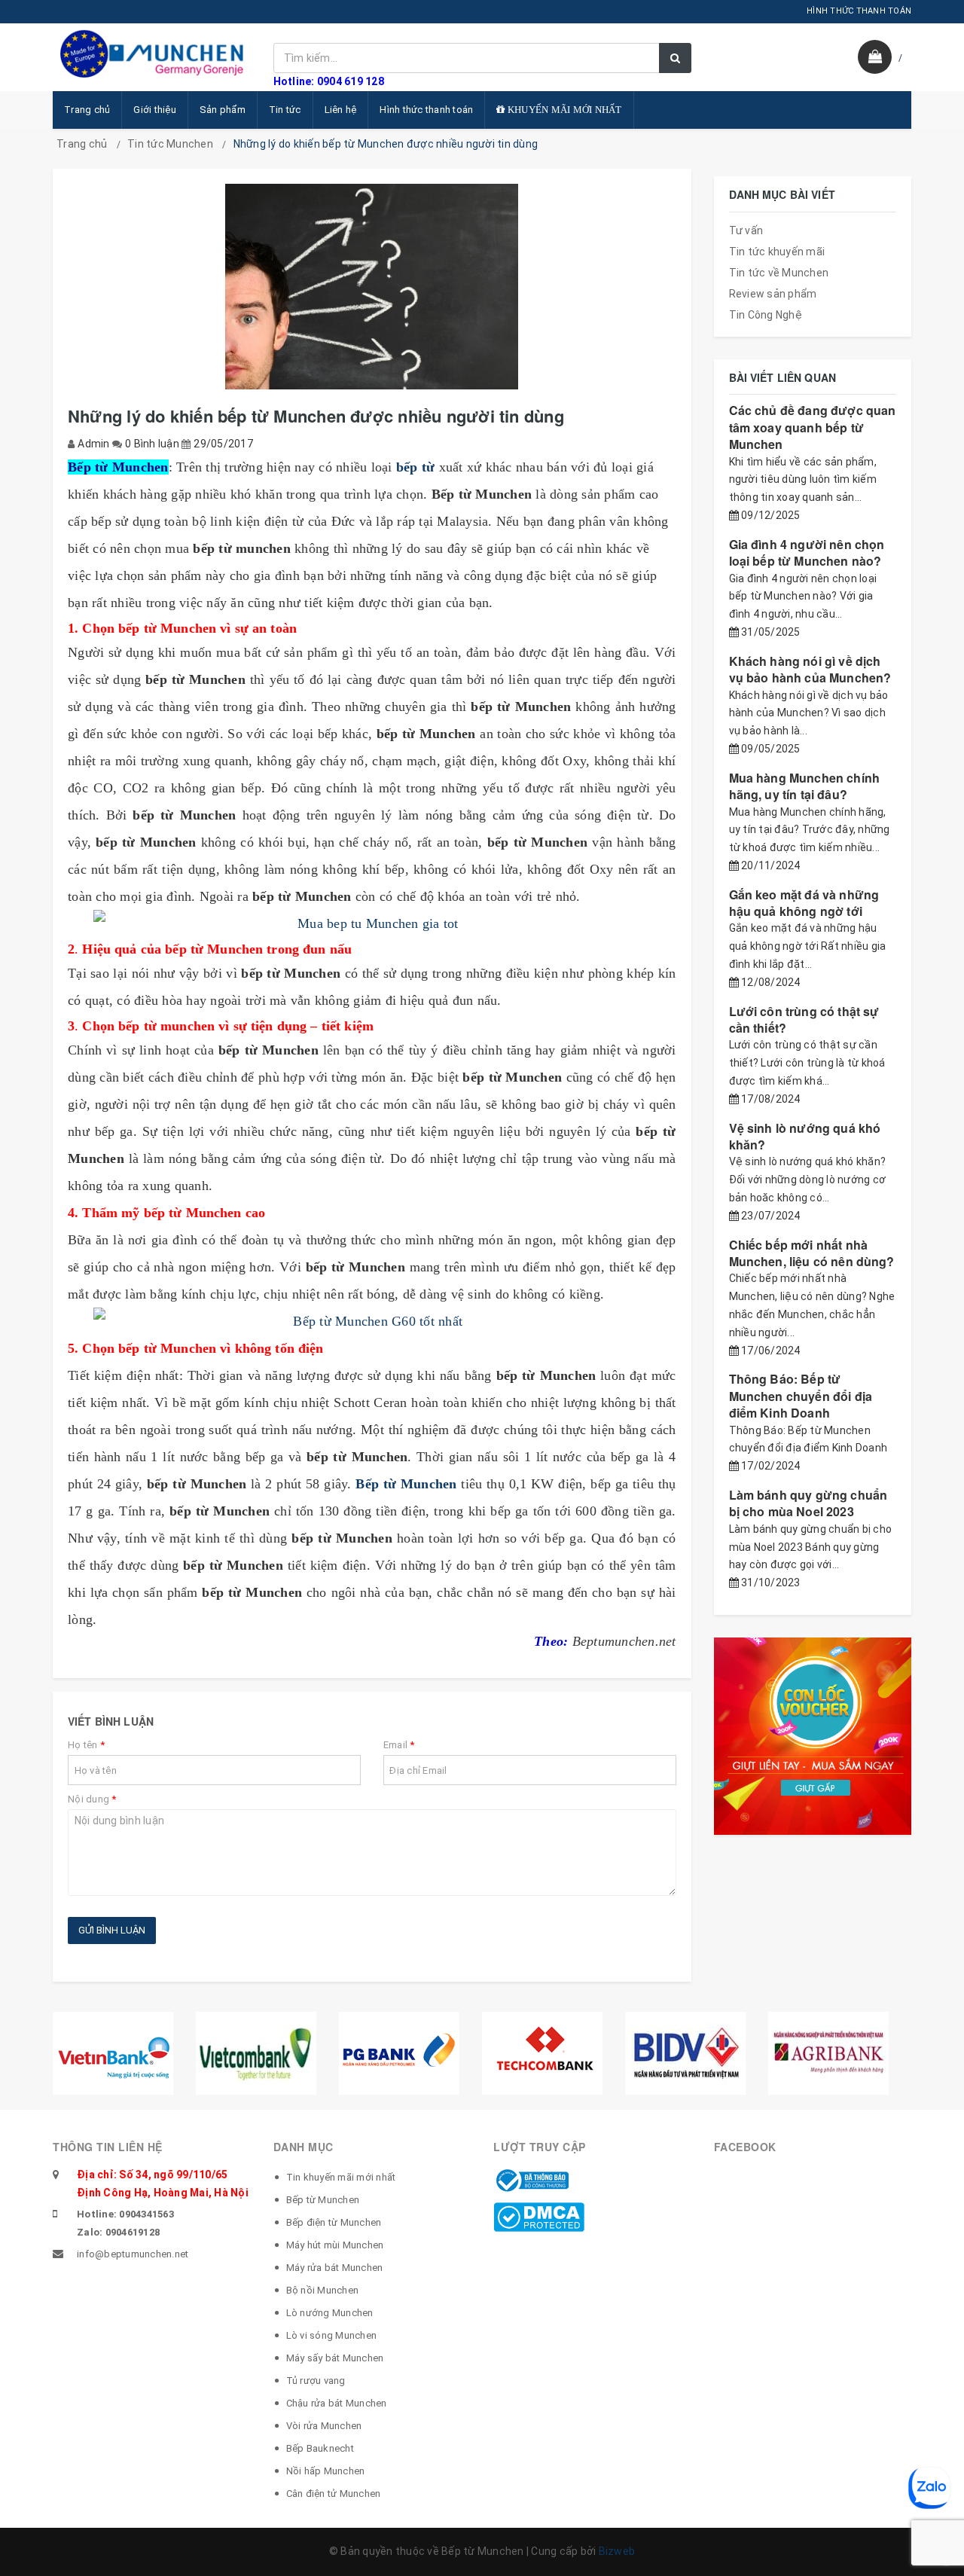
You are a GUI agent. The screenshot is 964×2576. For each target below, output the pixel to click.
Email (399, 1745)
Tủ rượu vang (316, 2381)
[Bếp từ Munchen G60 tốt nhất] (372, 1321)
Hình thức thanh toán (426, 110)
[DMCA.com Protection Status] (539, 2216)
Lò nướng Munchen (330, 2313)
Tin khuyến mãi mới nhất (341, 2177)
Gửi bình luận (112, 1930)
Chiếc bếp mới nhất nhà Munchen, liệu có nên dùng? (812, 1253)
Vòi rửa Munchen (324, 2426)
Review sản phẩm (773, 294)
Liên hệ (341, 110)
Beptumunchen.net (624, 1641)
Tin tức (285, 110)
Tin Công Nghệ (766, 315)
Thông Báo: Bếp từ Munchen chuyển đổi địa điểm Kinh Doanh (801, 1396)
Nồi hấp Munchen (326, 2471)
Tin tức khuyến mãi (777, 252)
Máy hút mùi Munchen (335, 2245)
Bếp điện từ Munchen (334, 2222)
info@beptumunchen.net (133, 2254)
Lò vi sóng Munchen (332, 2335)
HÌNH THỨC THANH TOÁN (859, 11)
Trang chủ (87, 110)
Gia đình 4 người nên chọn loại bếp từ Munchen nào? (807, 552)
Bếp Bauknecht (320, 2448)
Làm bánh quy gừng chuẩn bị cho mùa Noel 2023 (808, 1503)
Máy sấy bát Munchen (335, 2358)
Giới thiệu (155, 110)
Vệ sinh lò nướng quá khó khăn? (805, 1136)
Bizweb (617, 2551)
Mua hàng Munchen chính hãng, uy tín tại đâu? (805, 786)
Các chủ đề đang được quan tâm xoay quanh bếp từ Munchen (813, 427)
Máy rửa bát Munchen (335, 2268)
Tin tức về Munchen (779, 273)
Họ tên (86, 1745)
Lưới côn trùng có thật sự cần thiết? (804, 1019)
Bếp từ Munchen (323, 2200)
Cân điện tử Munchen (334, 2494)
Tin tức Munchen (170, 144)
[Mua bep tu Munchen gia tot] (372, 923)
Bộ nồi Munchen (323, 2290)
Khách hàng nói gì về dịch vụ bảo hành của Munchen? (810, 669)
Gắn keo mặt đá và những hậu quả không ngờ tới (804, 903)
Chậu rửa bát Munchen (337, 2403)
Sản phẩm (223, 110)
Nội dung (92, 1799)
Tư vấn (746, 230)
